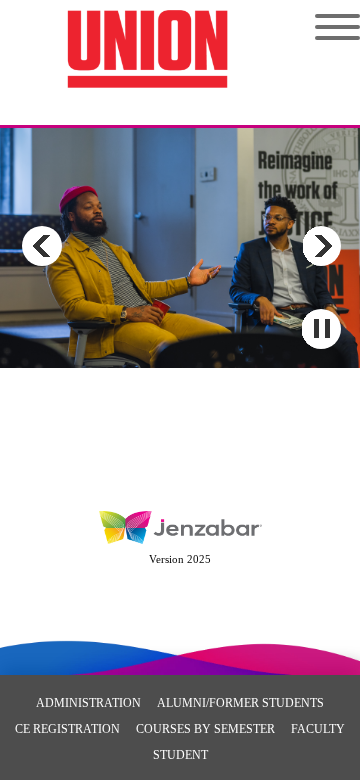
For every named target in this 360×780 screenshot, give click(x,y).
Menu (322, 27)
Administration (88, 703)
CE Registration (67, 729)
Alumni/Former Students (240, 703)
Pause (321, 329)
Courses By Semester (205, 729)
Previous (42, 246)
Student (180, 755)
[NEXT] (321, 246)
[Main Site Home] (147, 36)
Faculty (318, 729)
